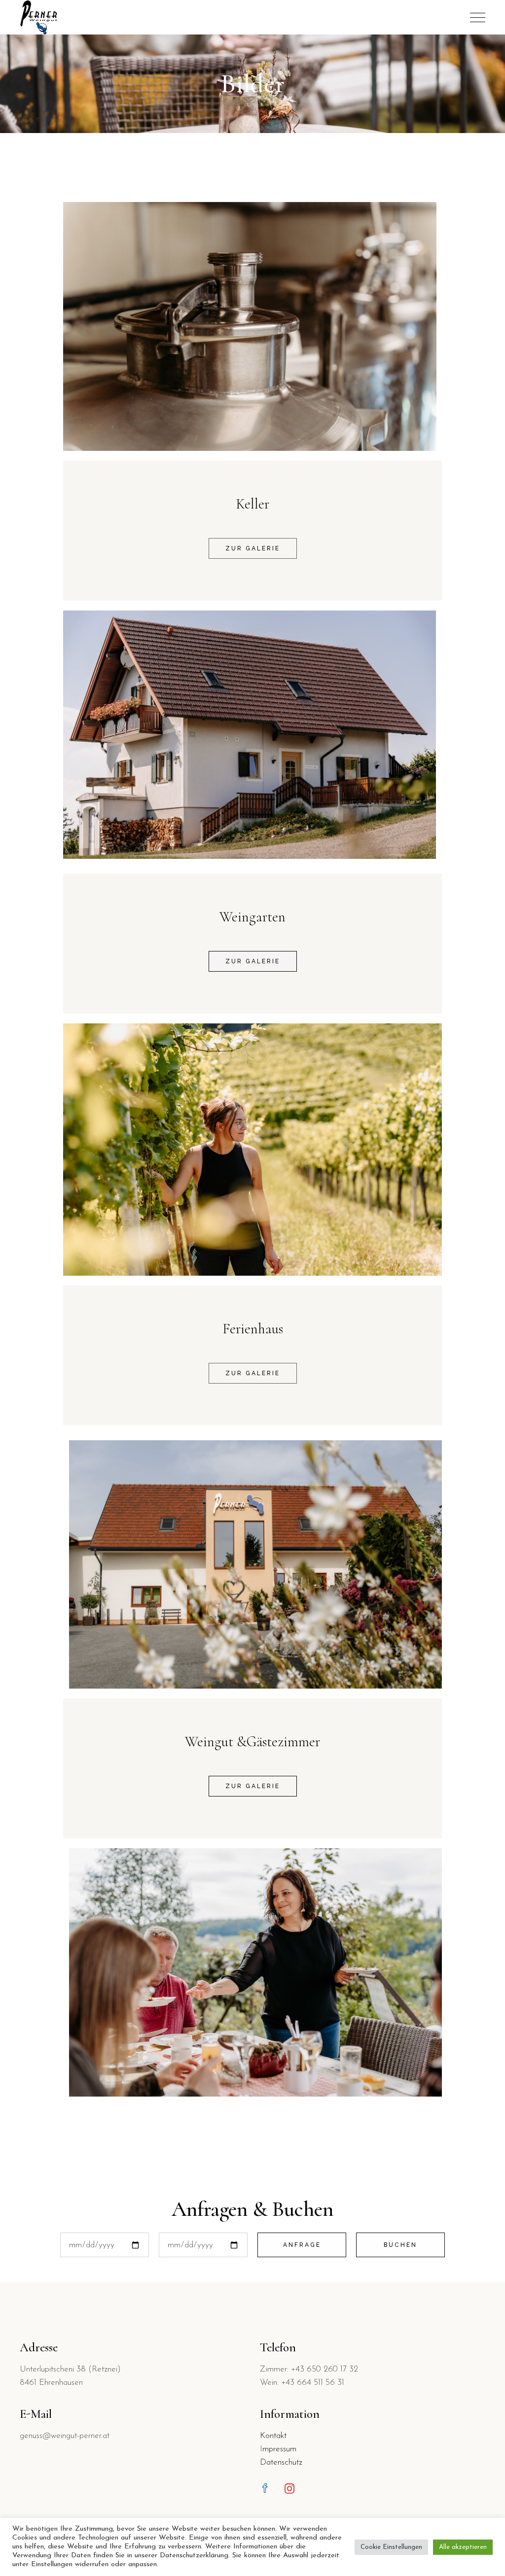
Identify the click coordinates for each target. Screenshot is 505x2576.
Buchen (400, 2245)
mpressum (279, 2449)
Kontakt (273, 2436)
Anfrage (302, 2245)
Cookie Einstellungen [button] (391, 2547)
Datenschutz (281, 2462)
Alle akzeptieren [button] (463, 2547)
